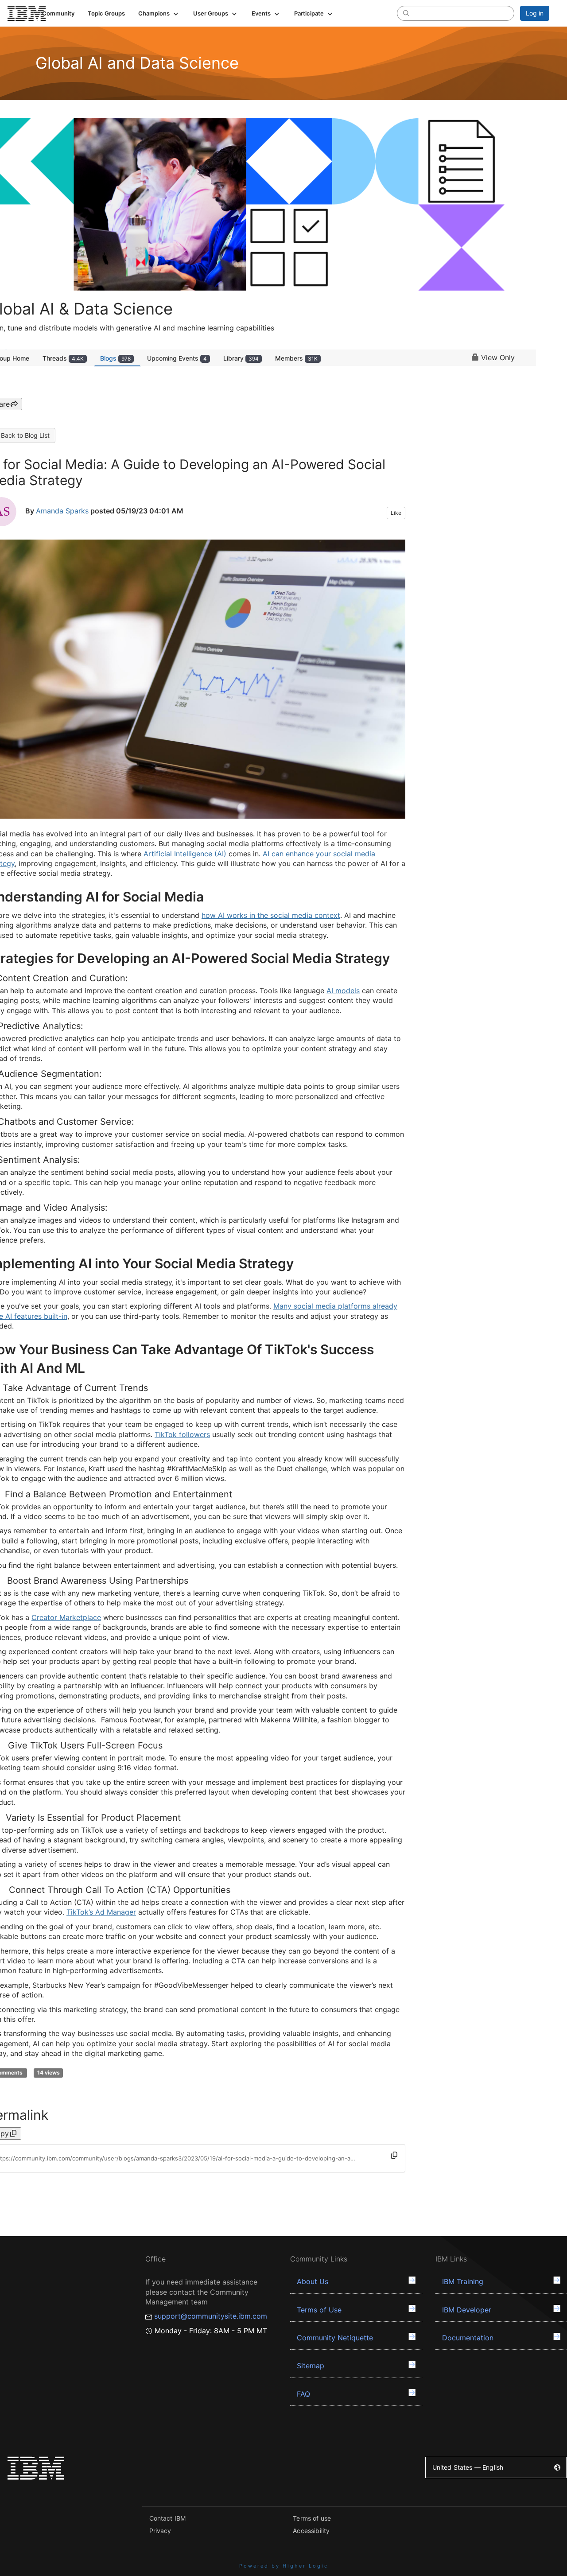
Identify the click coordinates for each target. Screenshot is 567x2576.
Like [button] (396, 513)
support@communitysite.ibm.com (211, 2316)
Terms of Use (319, 2310)
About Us (313, 2281)
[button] (159, 13)
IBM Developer (467, 2310)
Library (241, 358)
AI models (343, 991)
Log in (535, 13)
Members (296, 358)
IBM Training (463, 2281)
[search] (406, 13)
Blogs (115, 358)
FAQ (303, 2394)
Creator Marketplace (66, 1617)
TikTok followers (182, 1434)
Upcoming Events (177, 358)
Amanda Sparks (62, 511)
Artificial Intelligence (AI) (185, 854)
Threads (63, 358)
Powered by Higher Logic (284, 2566)
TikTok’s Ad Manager (101, 1912)
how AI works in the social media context (271, 915)
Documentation (468, 2338)
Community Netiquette (335, 2338)
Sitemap (311, 2366)
